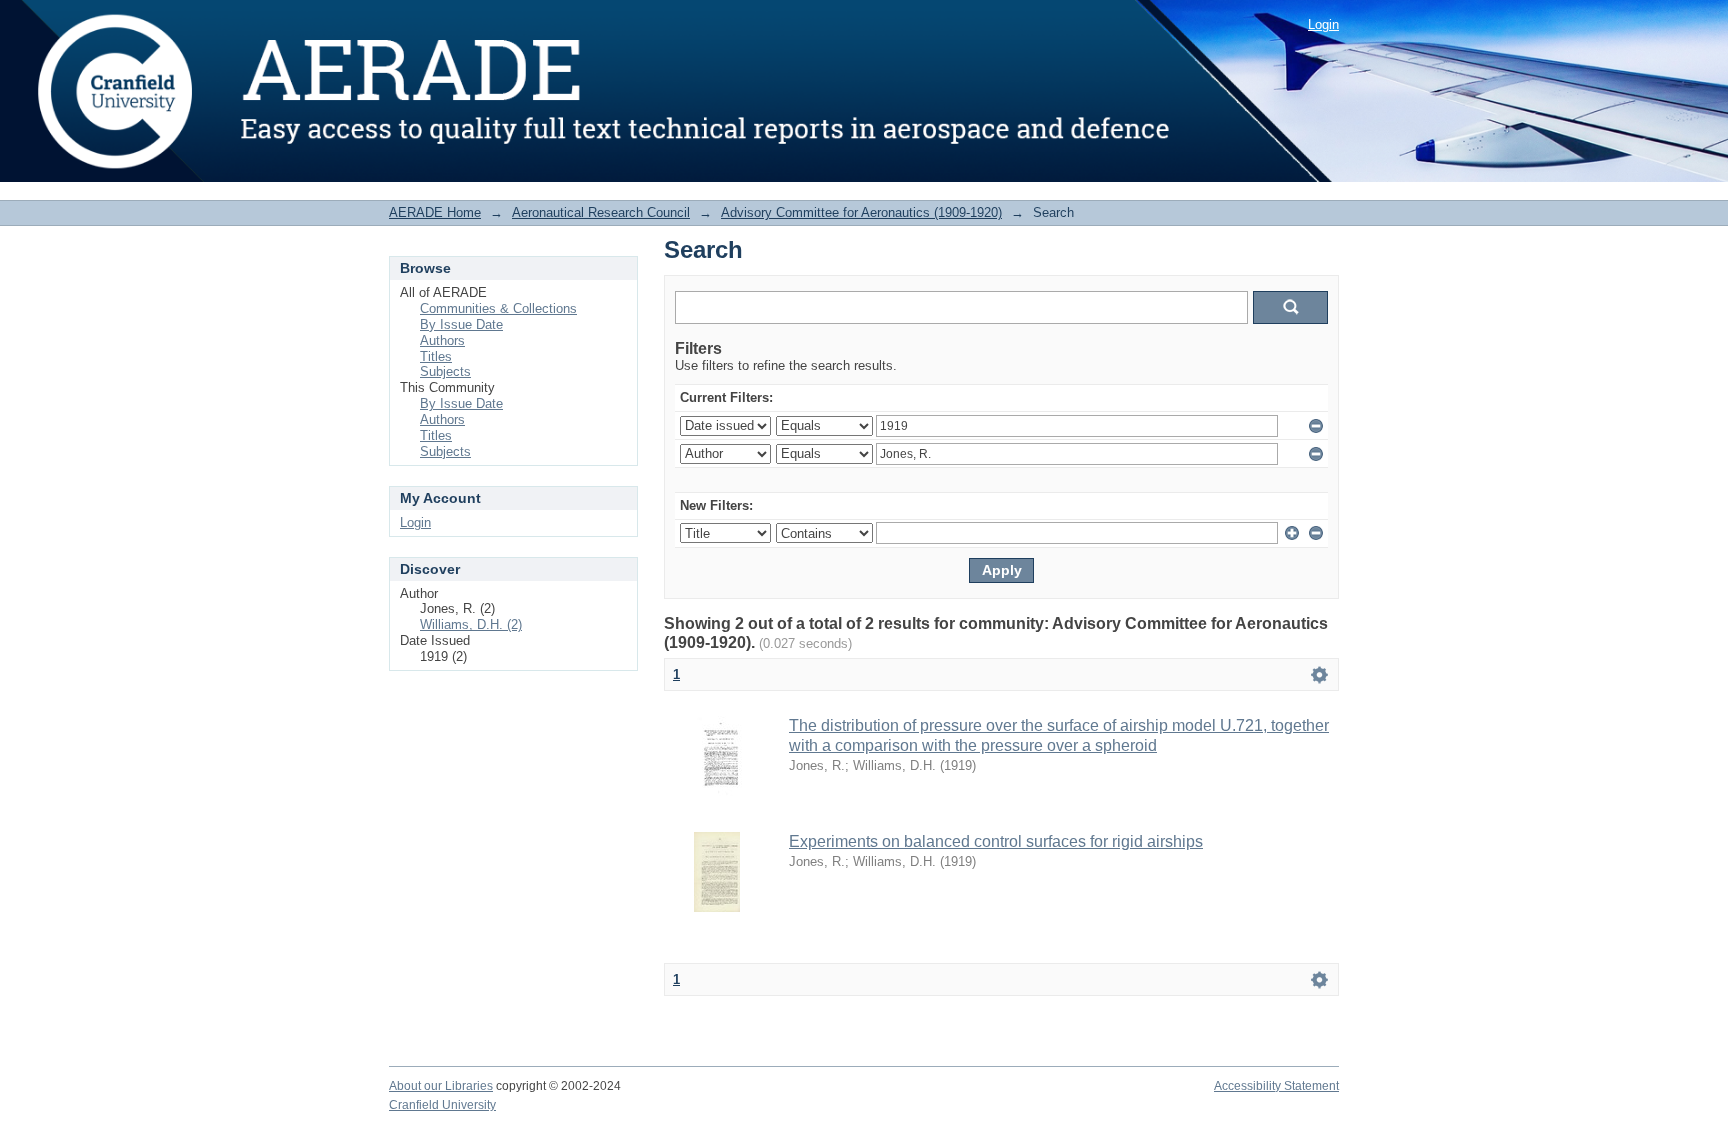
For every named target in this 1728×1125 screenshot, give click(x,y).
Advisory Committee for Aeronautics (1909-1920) (861, 212)
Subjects (445, 371)
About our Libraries (441, 1086)
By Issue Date (461, 324)
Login (1323, 24)
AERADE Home (435, 212)
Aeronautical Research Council (601, 212)
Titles (436, 356)
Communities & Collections (498, 308)
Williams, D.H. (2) (471, 624)
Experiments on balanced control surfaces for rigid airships (996, 841)
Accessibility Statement (1276, 1086)
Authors (442, 340)
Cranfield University (442, 1105)
